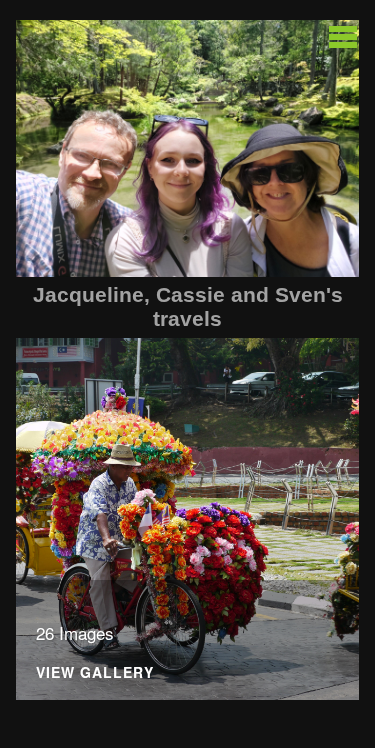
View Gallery (95, 673)
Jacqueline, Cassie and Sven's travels (188, 306)
